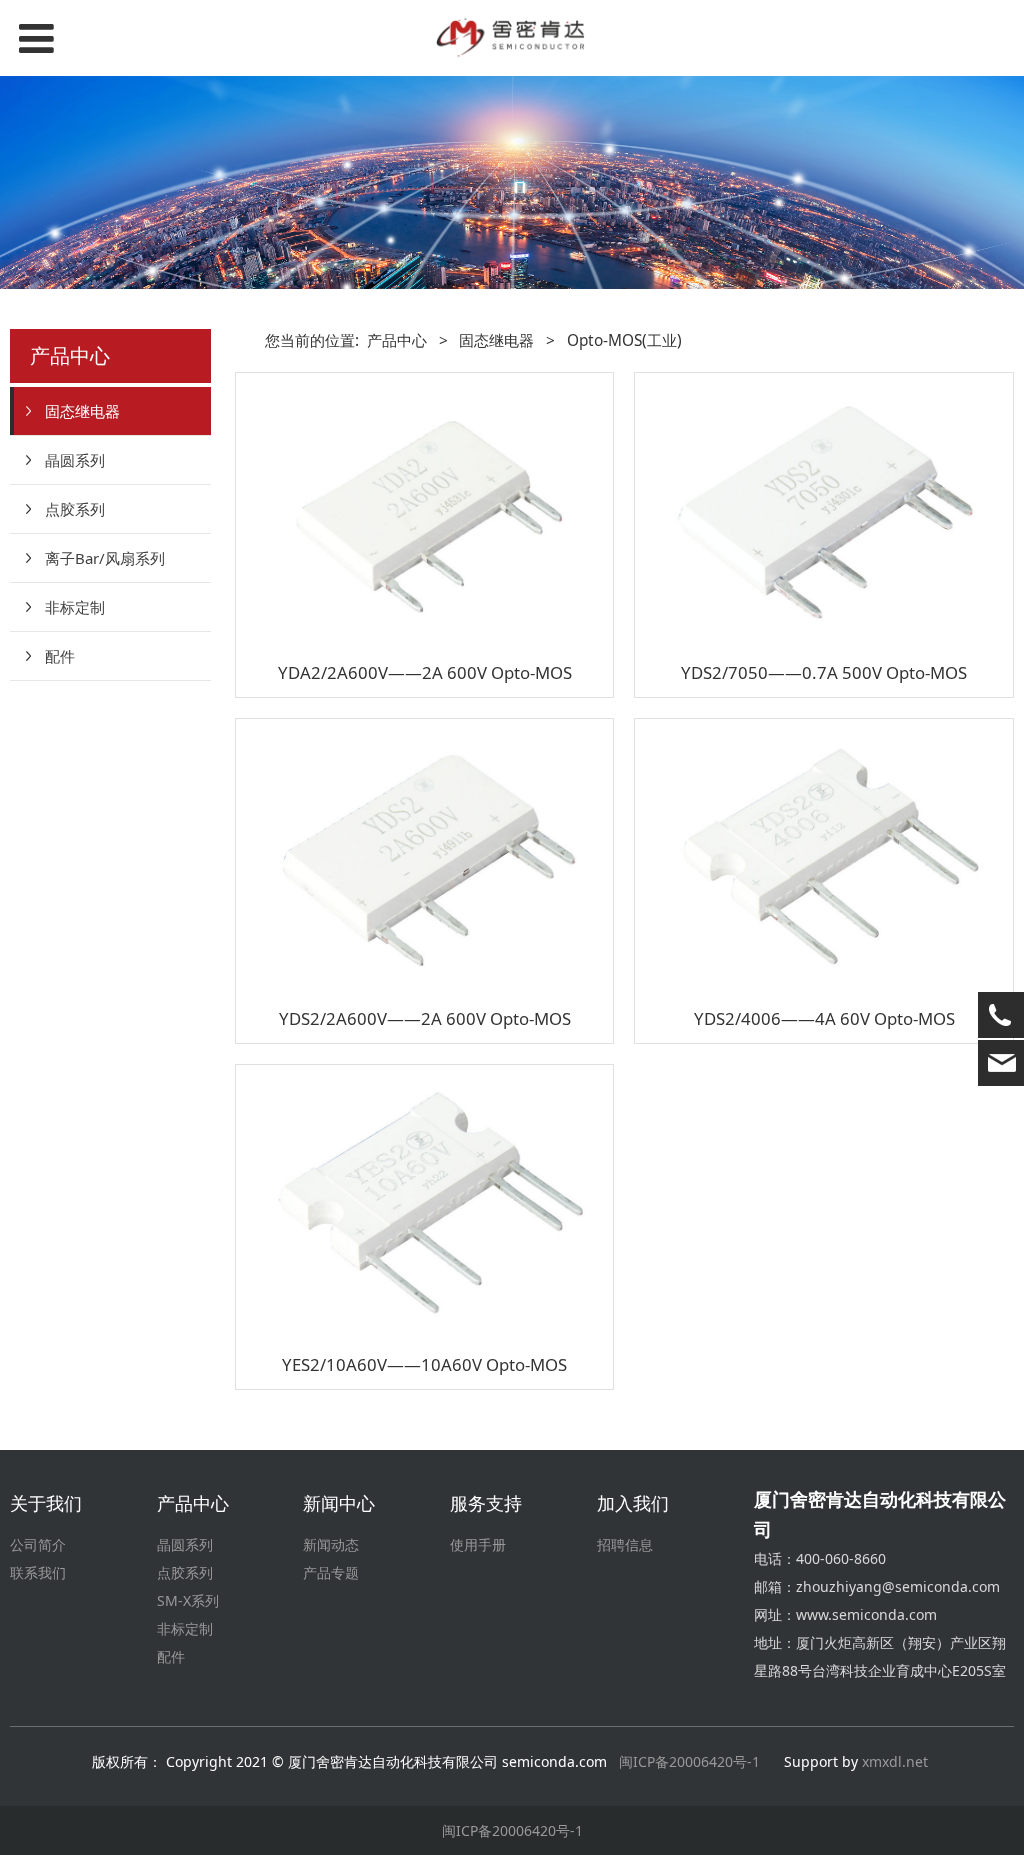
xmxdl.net (897, 1761)
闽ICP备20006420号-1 (689, 1761)
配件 (60, 656)
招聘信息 (625, 1544)
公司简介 (38, 1544)
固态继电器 (82, 411)
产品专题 (331, 1572)
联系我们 (38, 1572)
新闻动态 (331, 1544)
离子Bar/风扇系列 (105, 558)
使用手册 (478, 1544)
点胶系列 (75, 509)
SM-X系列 (188, 1600)
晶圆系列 (75, 460)
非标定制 (75, 607)
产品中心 (397, 340)
